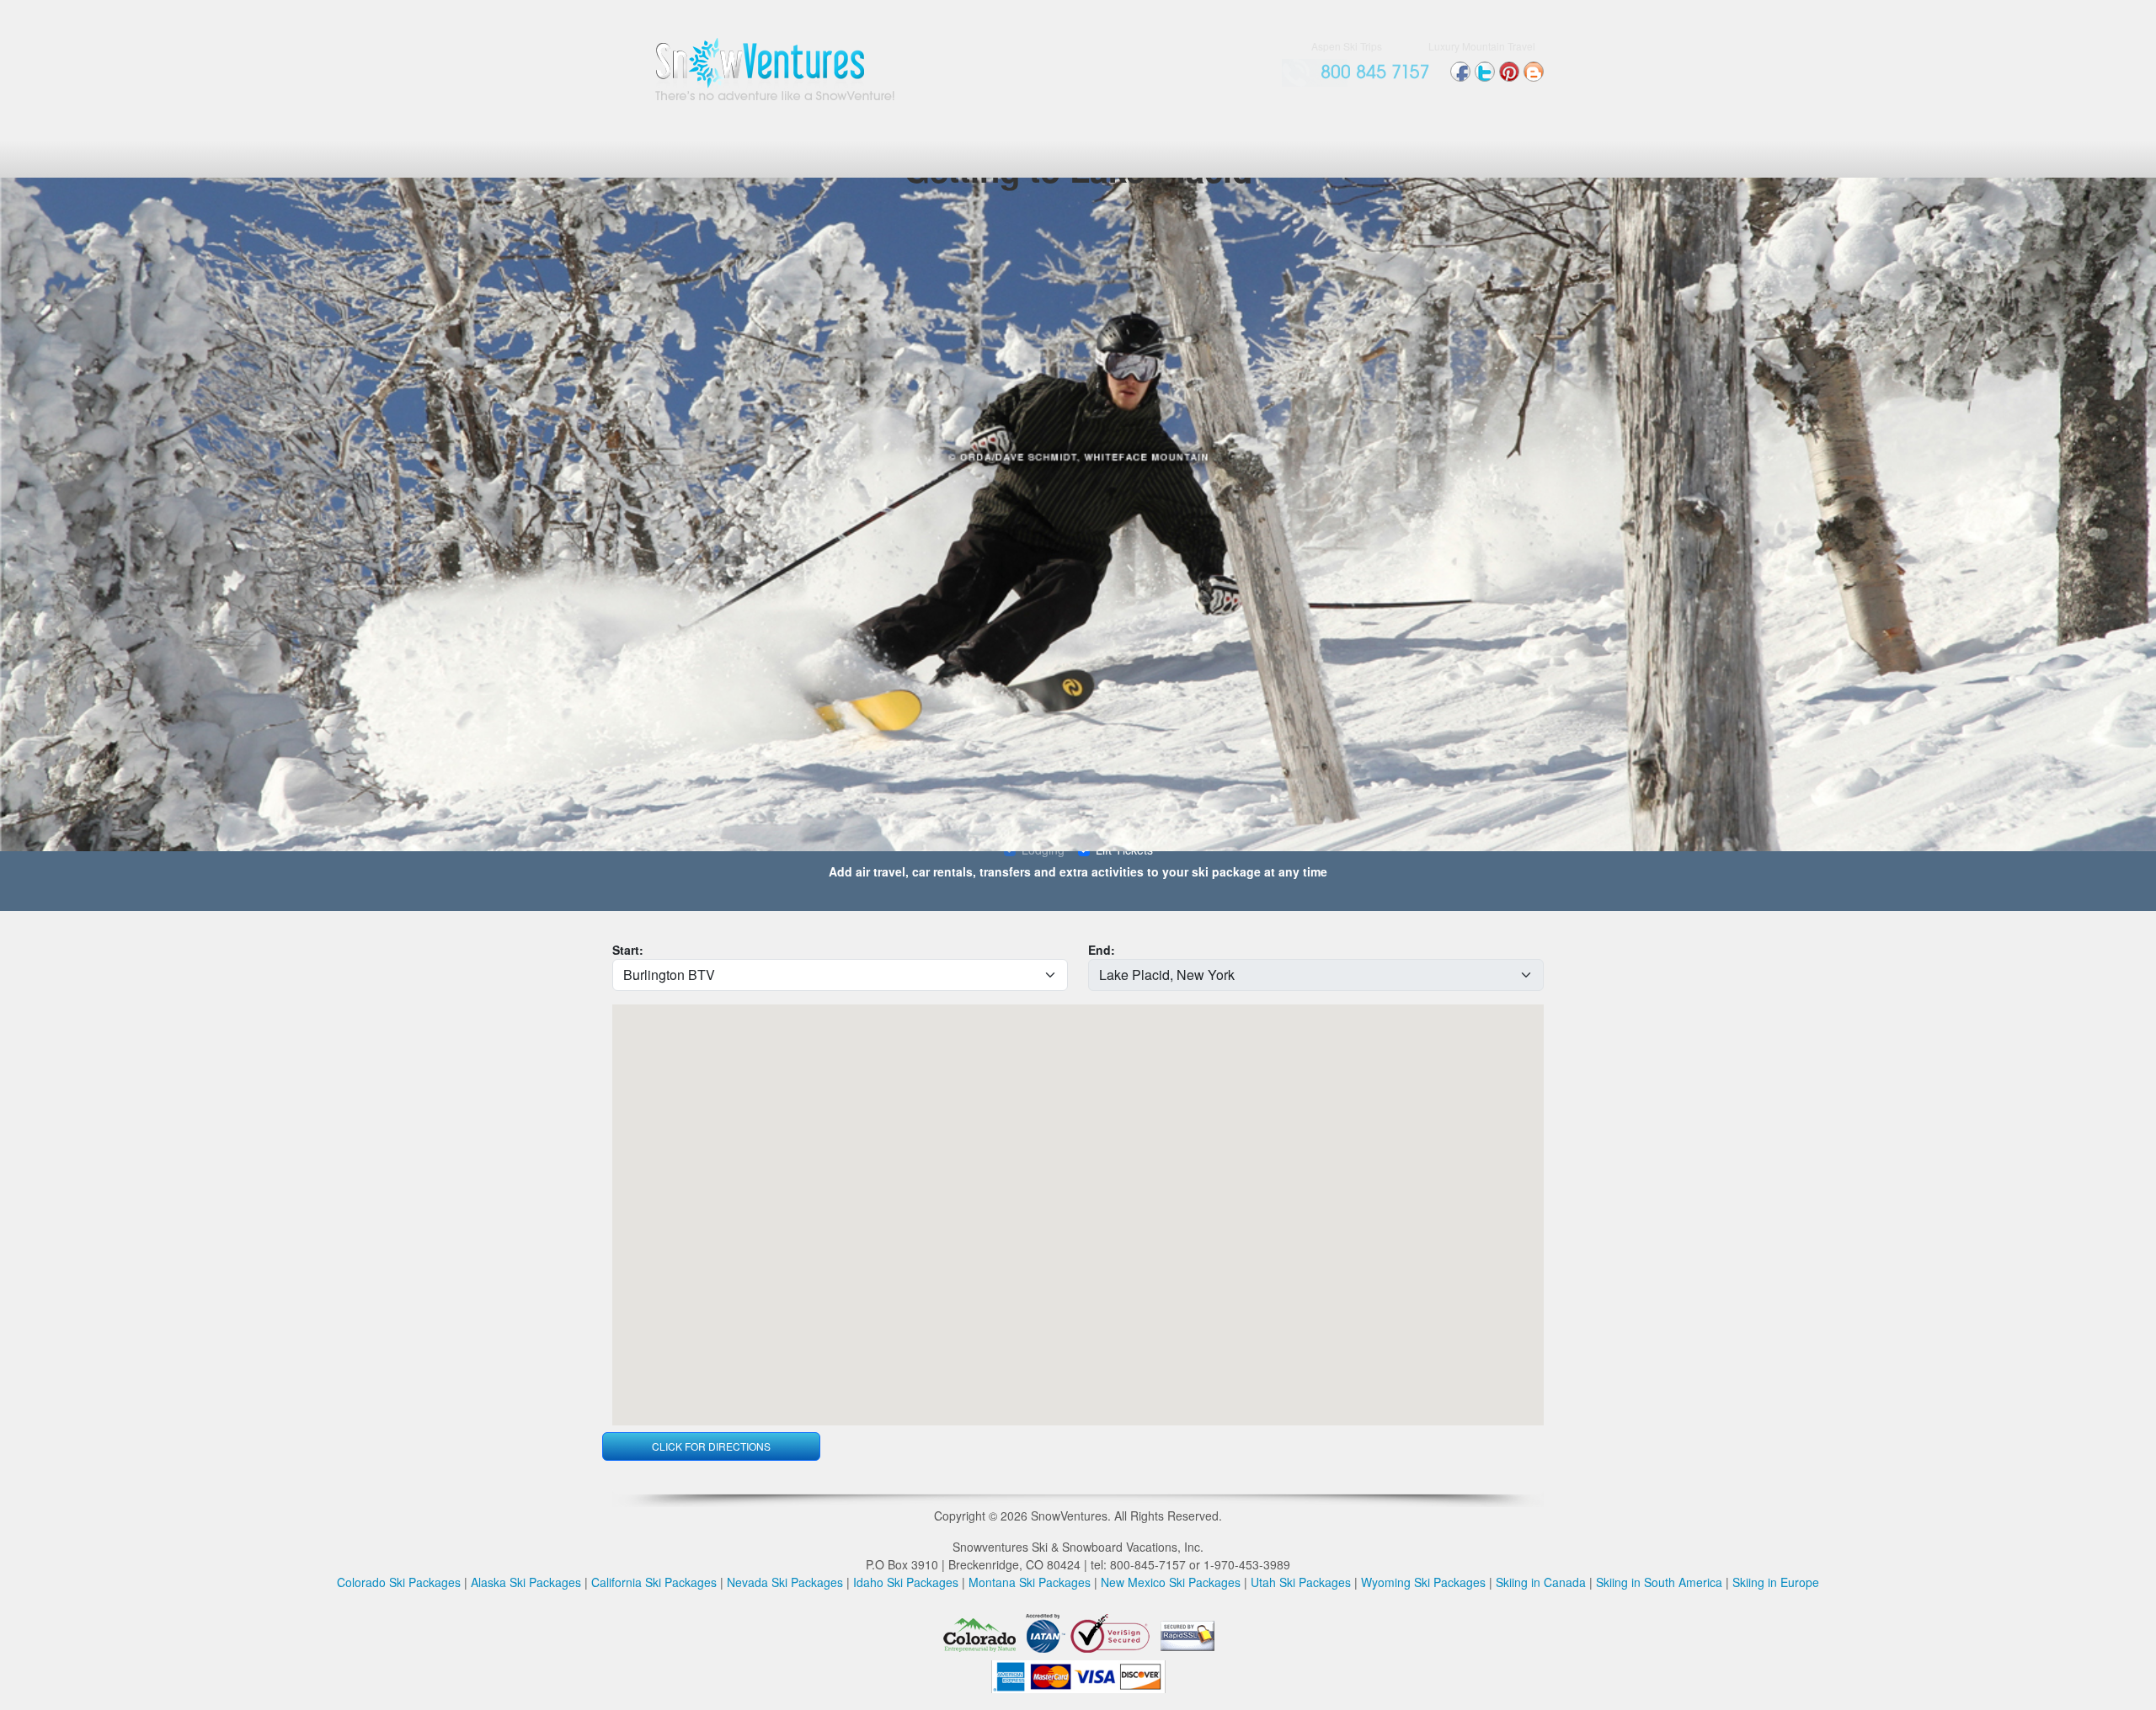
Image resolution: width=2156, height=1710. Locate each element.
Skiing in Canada (1541, 1582)
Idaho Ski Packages (906, 1582)
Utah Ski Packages (1301, 1582)
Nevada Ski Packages (785, 1582)
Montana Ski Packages (1030, 1582)
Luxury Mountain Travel (1482, 46)
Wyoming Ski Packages (1423, 1582)
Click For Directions (711, 1446)
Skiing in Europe (1776, 1582)
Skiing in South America (1659, 1582)
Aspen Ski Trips (1347, 46)
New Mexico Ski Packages (1171, 1582)
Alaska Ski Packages (526, 1582)
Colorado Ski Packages (399, 1582)
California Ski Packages (654, 1582)
